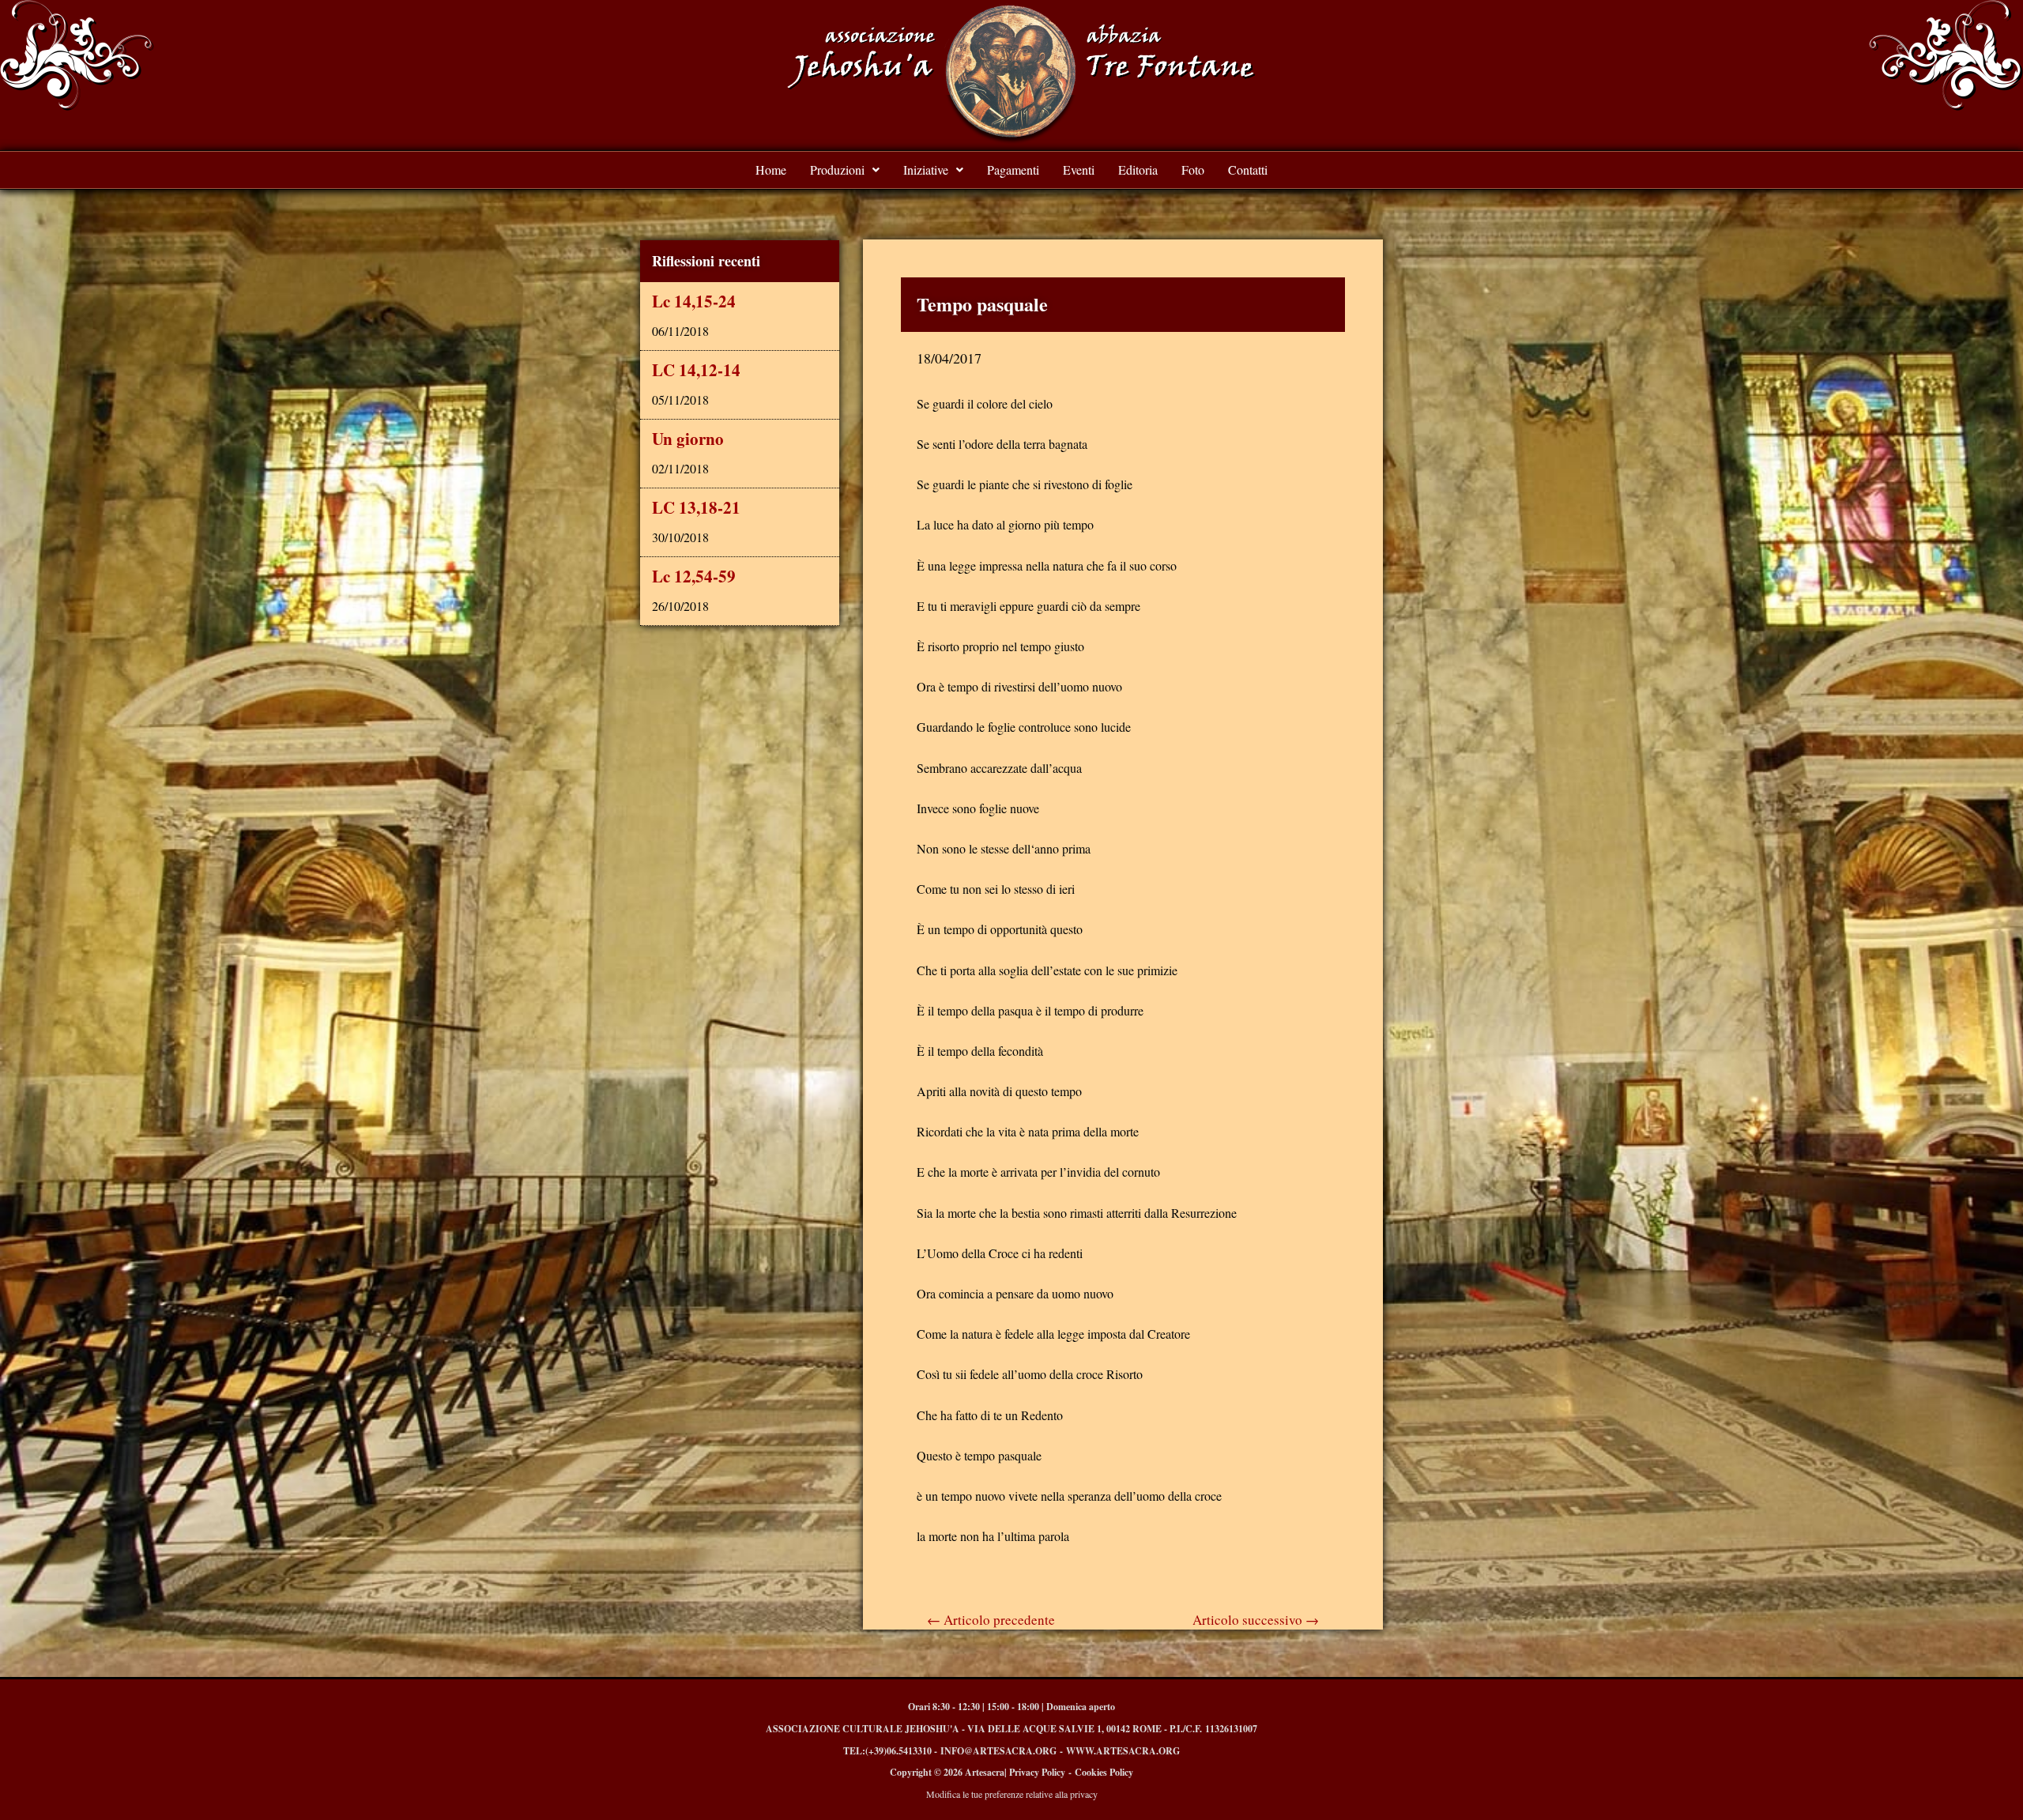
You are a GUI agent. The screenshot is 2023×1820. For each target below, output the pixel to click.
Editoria (1138, 170)
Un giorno (688, 439)
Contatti (1248, 170)
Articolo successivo (1256, 1620)
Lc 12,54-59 (694, 576)
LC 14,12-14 (696, 370)
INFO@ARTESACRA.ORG (998, 1751)
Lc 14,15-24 (694, 301)
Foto (1193, 170)
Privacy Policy (1037, 1772)
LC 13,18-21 (696, 507)
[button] (845, 170)
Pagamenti (1013, 170)
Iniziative (926, 170)
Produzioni (837, 170)
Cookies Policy (1104, 1772)
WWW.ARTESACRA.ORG (1123, 1751)
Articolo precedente (991, 1620)
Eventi (1079, 170)
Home (771, 170)
